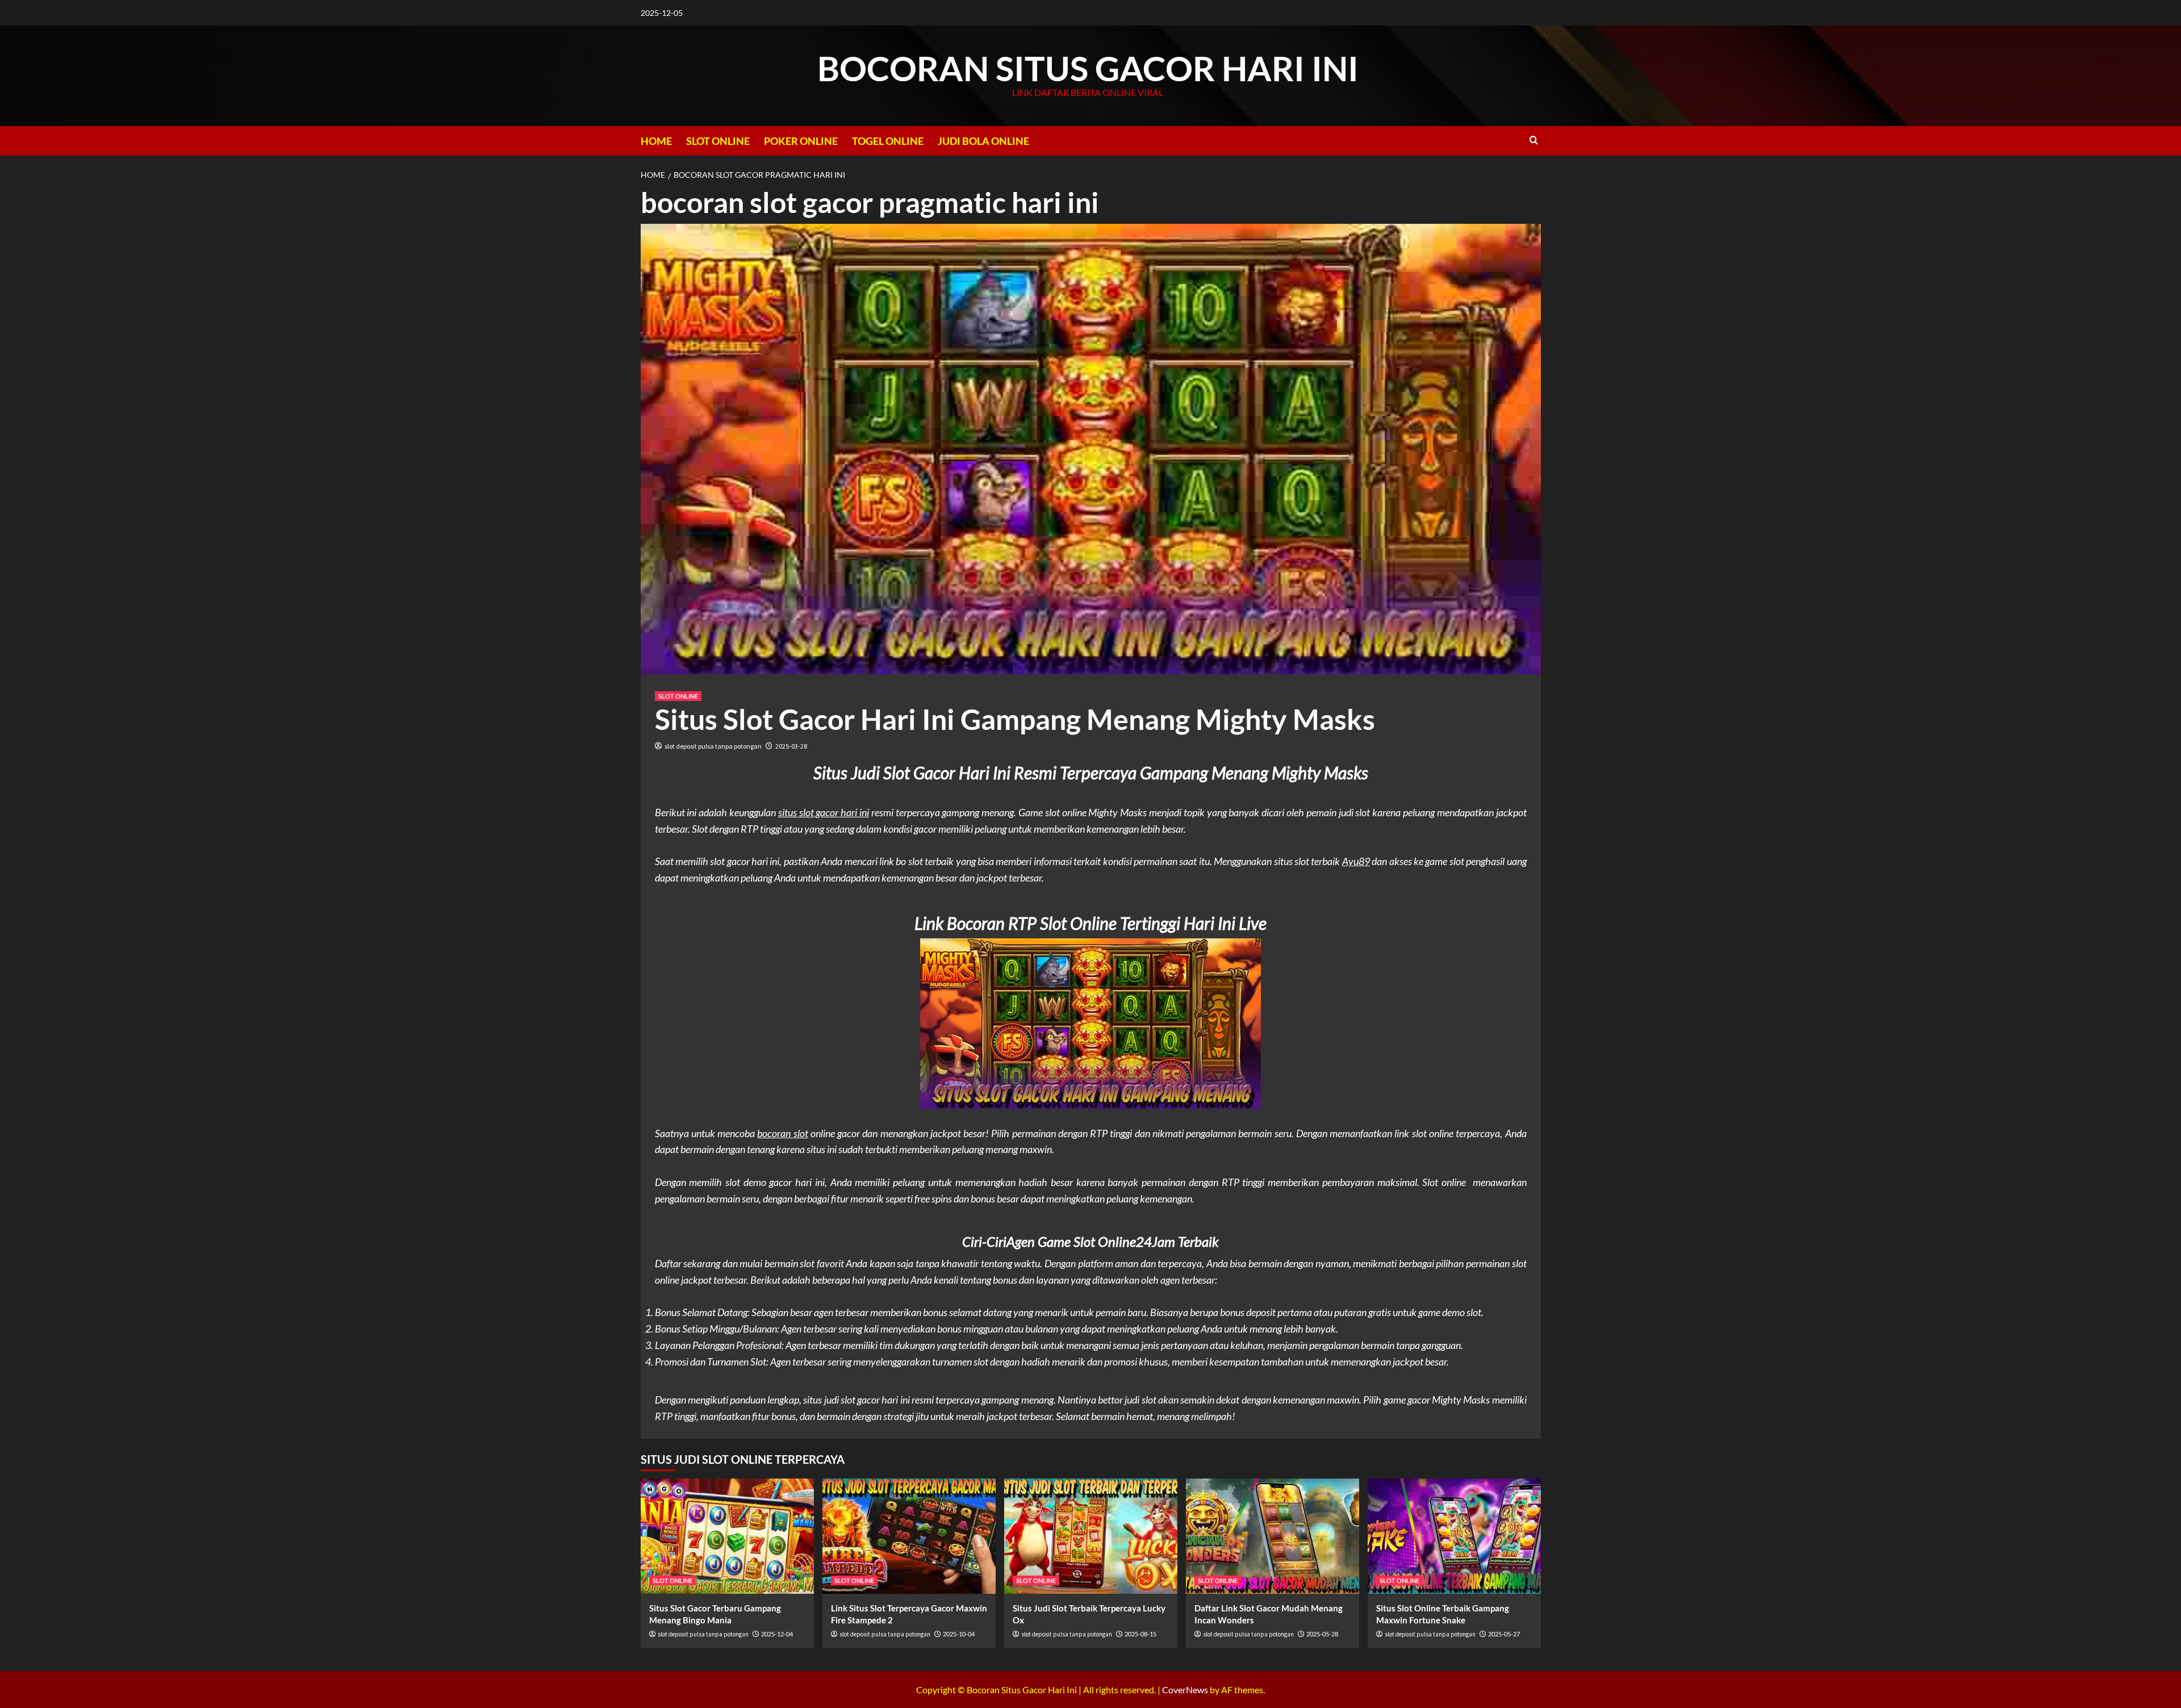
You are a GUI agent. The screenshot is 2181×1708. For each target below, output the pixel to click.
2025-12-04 (777, 1634)
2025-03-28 (791, 746)
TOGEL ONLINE (888, 141)
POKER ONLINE (801, 141)
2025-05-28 (1322, 1634)
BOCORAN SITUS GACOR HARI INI (1088, 68)
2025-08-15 (1140, 1634)
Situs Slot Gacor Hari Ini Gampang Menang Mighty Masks (1015, 719)
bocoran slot (782, 1133)
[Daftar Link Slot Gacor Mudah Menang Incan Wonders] (1273, 1536)
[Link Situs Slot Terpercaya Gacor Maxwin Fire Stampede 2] (909, 1536)
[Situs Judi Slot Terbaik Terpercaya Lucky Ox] (1091, 1536)
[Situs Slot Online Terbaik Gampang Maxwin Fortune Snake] (1454, 1536)
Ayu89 (1356, 861)
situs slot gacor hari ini (824, 812)
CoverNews (1185, 1690)
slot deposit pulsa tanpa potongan (713, 746)
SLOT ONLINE (718, 141)
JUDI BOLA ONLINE (983, 141)
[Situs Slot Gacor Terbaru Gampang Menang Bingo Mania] (727, 1536)
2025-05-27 (1504, 1634)
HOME (656, 141)
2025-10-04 (959, 1634)
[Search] (1534, 140)
